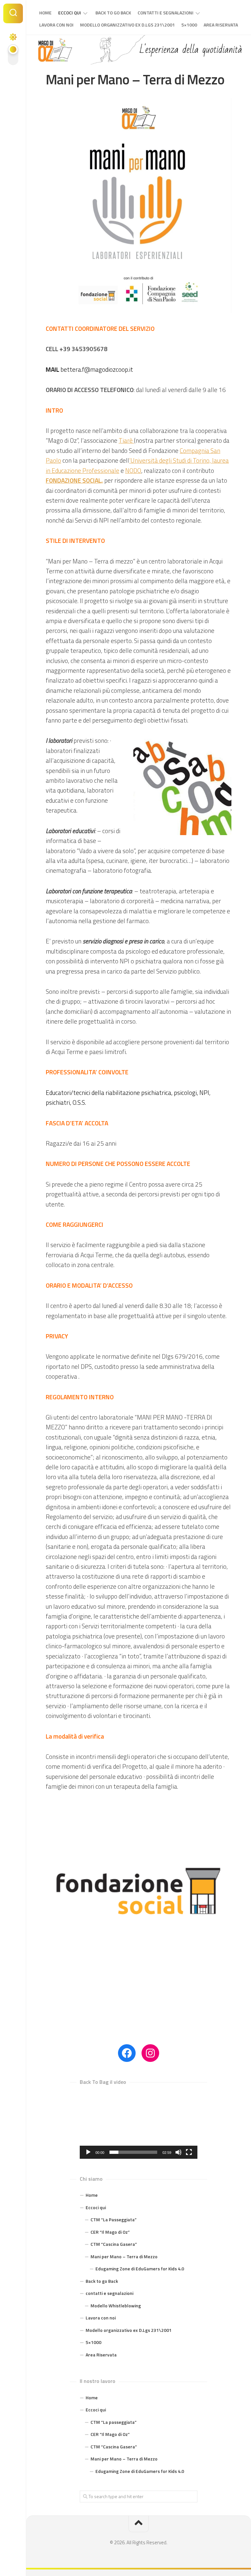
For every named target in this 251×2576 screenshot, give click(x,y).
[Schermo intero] (189, 2152)
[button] (139, 2125)
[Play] (88, 2152)
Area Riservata (221, 25)
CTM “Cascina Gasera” (114, 2244)
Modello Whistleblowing (116, 2306)
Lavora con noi (56, 25)
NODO (133, 470)
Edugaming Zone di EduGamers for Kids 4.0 (140, 2269)
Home (45, 13)
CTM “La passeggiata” (114, 2422)
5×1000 (189, 25)
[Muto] (178, 2152)
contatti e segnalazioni (166, 13)
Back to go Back (113, 13)
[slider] (133, 2152)
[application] (139, 2126)
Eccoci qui (70, 13)
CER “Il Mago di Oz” (110, 2232)
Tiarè (126, 440)
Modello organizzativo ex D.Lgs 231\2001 (127, 25)
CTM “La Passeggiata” (114, 2219)
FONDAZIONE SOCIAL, (74, 480)
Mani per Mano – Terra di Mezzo (124, 2256)
